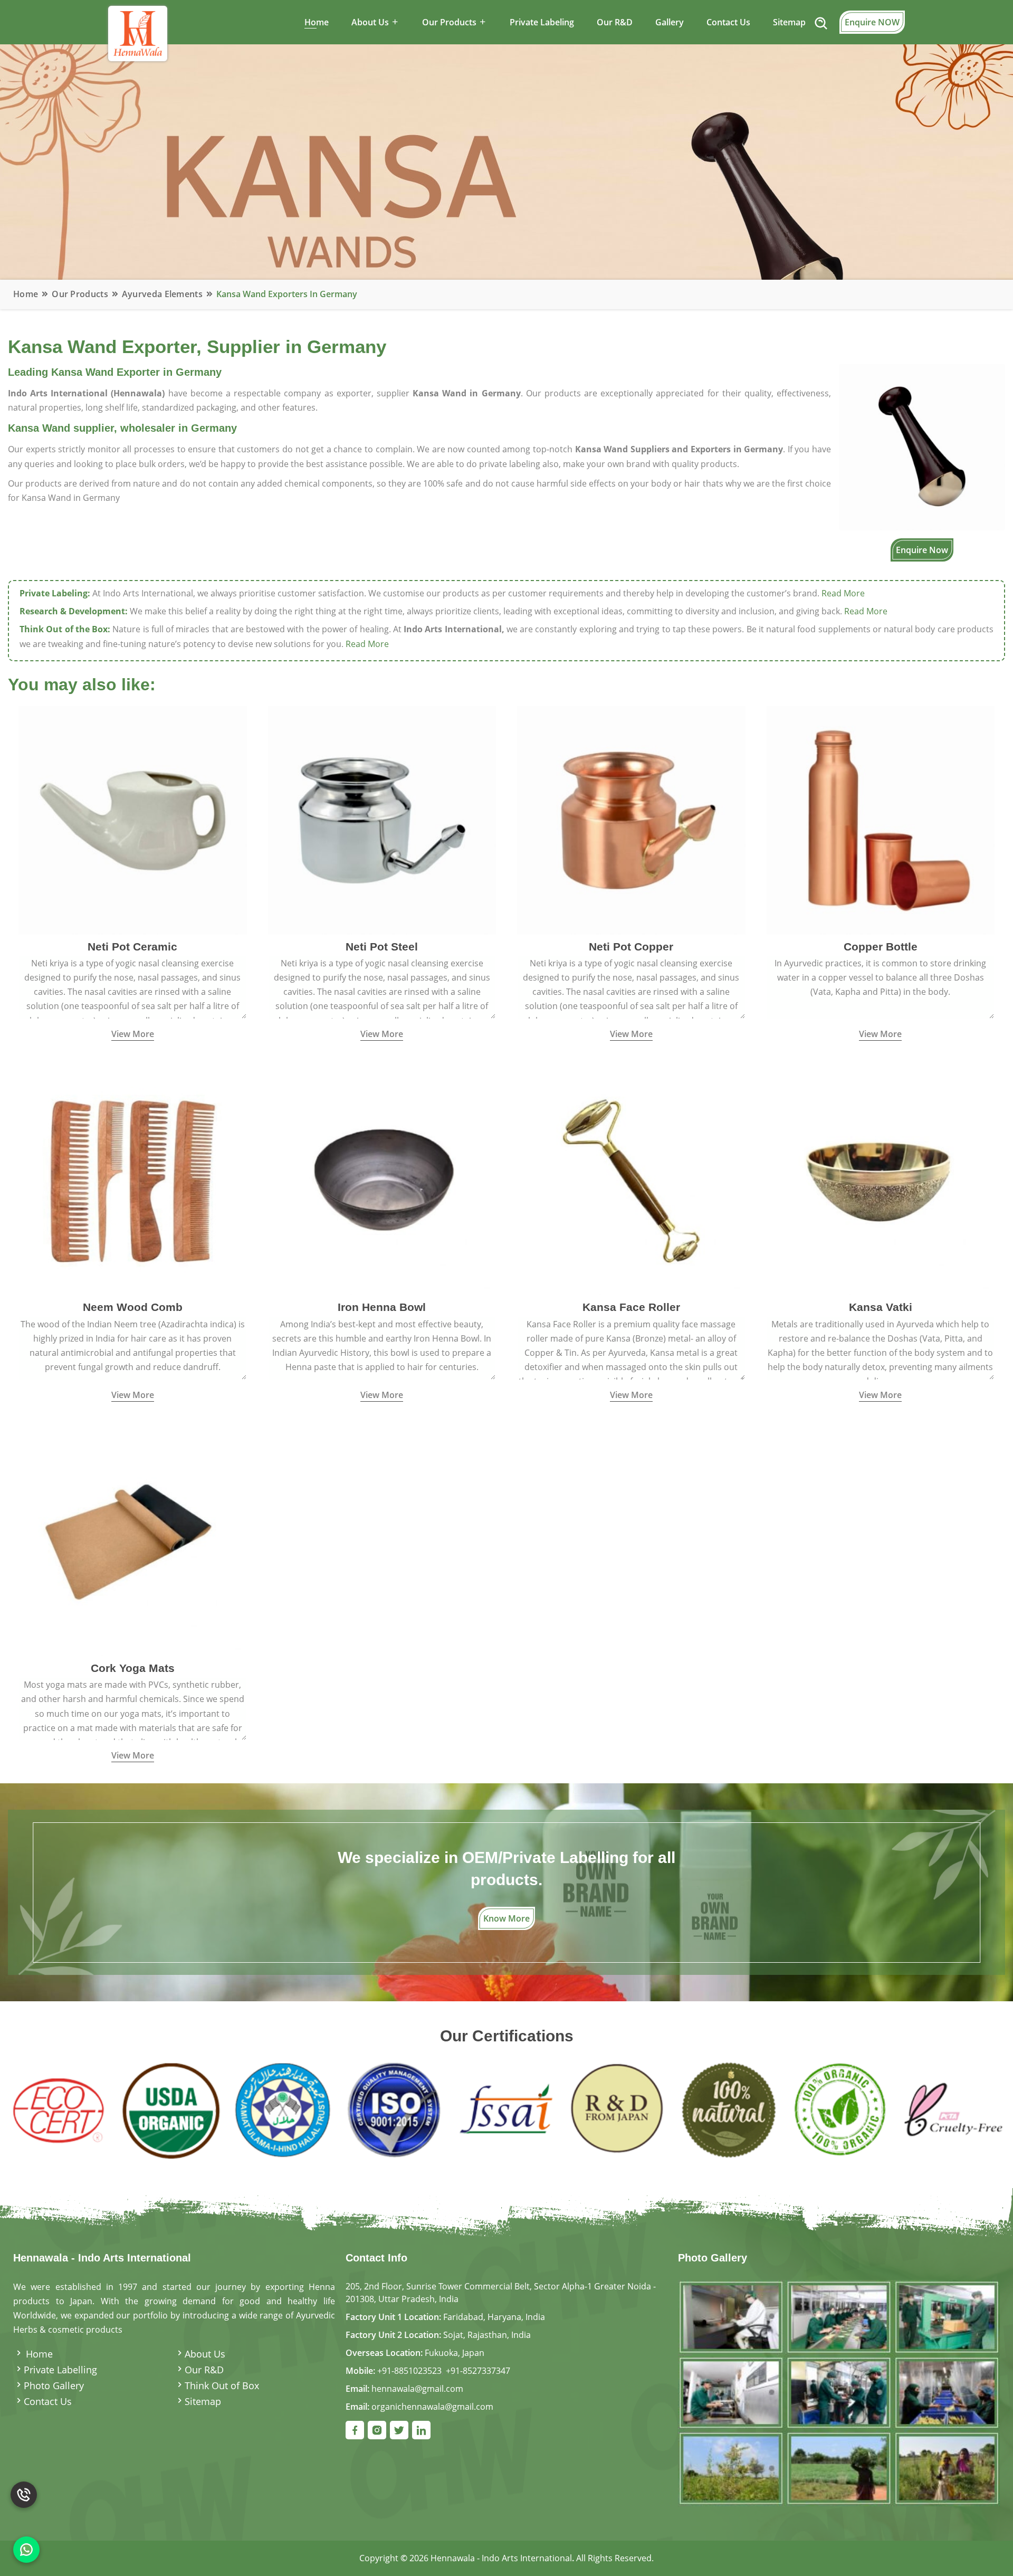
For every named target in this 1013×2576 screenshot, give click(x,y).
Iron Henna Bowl (382, 1307)
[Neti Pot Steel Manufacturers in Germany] (382, 820)
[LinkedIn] (421, 2430)
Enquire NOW (872, 22)
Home (317, 22)
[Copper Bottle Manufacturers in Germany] (881, 820)
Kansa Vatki (881, 1307)
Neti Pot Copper (631, 947)
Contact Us (728, 22)
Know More (506, 1918)
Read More (843, 593)
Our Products (80, 294)
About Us (205, 2354)
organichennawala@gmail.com (432, 2407)
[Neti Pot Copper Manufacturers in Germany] (631, 820)
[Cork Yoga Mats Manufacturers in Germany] (133, 1541)
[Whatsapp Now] (26, 2550)
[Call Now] (24, 2507)
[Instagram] (377, 2430)
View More (133, 1034)
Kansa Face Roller (631, 1307)
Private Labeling (542, 22)
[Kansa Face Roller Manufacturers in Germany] (631, 1180)
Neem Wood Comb (133, 1307)
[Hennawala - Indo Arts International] (839, 2392)
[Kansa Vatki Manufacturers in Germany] (881, 1180)
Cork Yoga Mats (133, 1668)
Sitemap (789, 22)
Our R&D (615, 22)
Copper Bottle (881, 947)
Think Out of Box (222, 2385)
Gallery (670, 22)
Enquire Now (922, 550)
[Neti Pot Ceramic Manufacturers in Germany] (133, 820)
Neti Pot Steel (382, 947)
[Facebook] (355, 2430)
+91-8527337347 (478, 2371)
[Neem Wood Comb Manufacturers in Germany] (133, 1180)
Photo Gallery (54, 2385)
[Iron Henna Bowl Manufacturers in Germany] (382, 1180)
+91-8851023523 (409, 2371)
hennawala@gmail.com (417, 2389)
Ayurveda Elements (162, 294)
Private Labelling (60, 2370)
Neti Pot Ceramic (132, 947)
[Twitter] (399, 2430)
